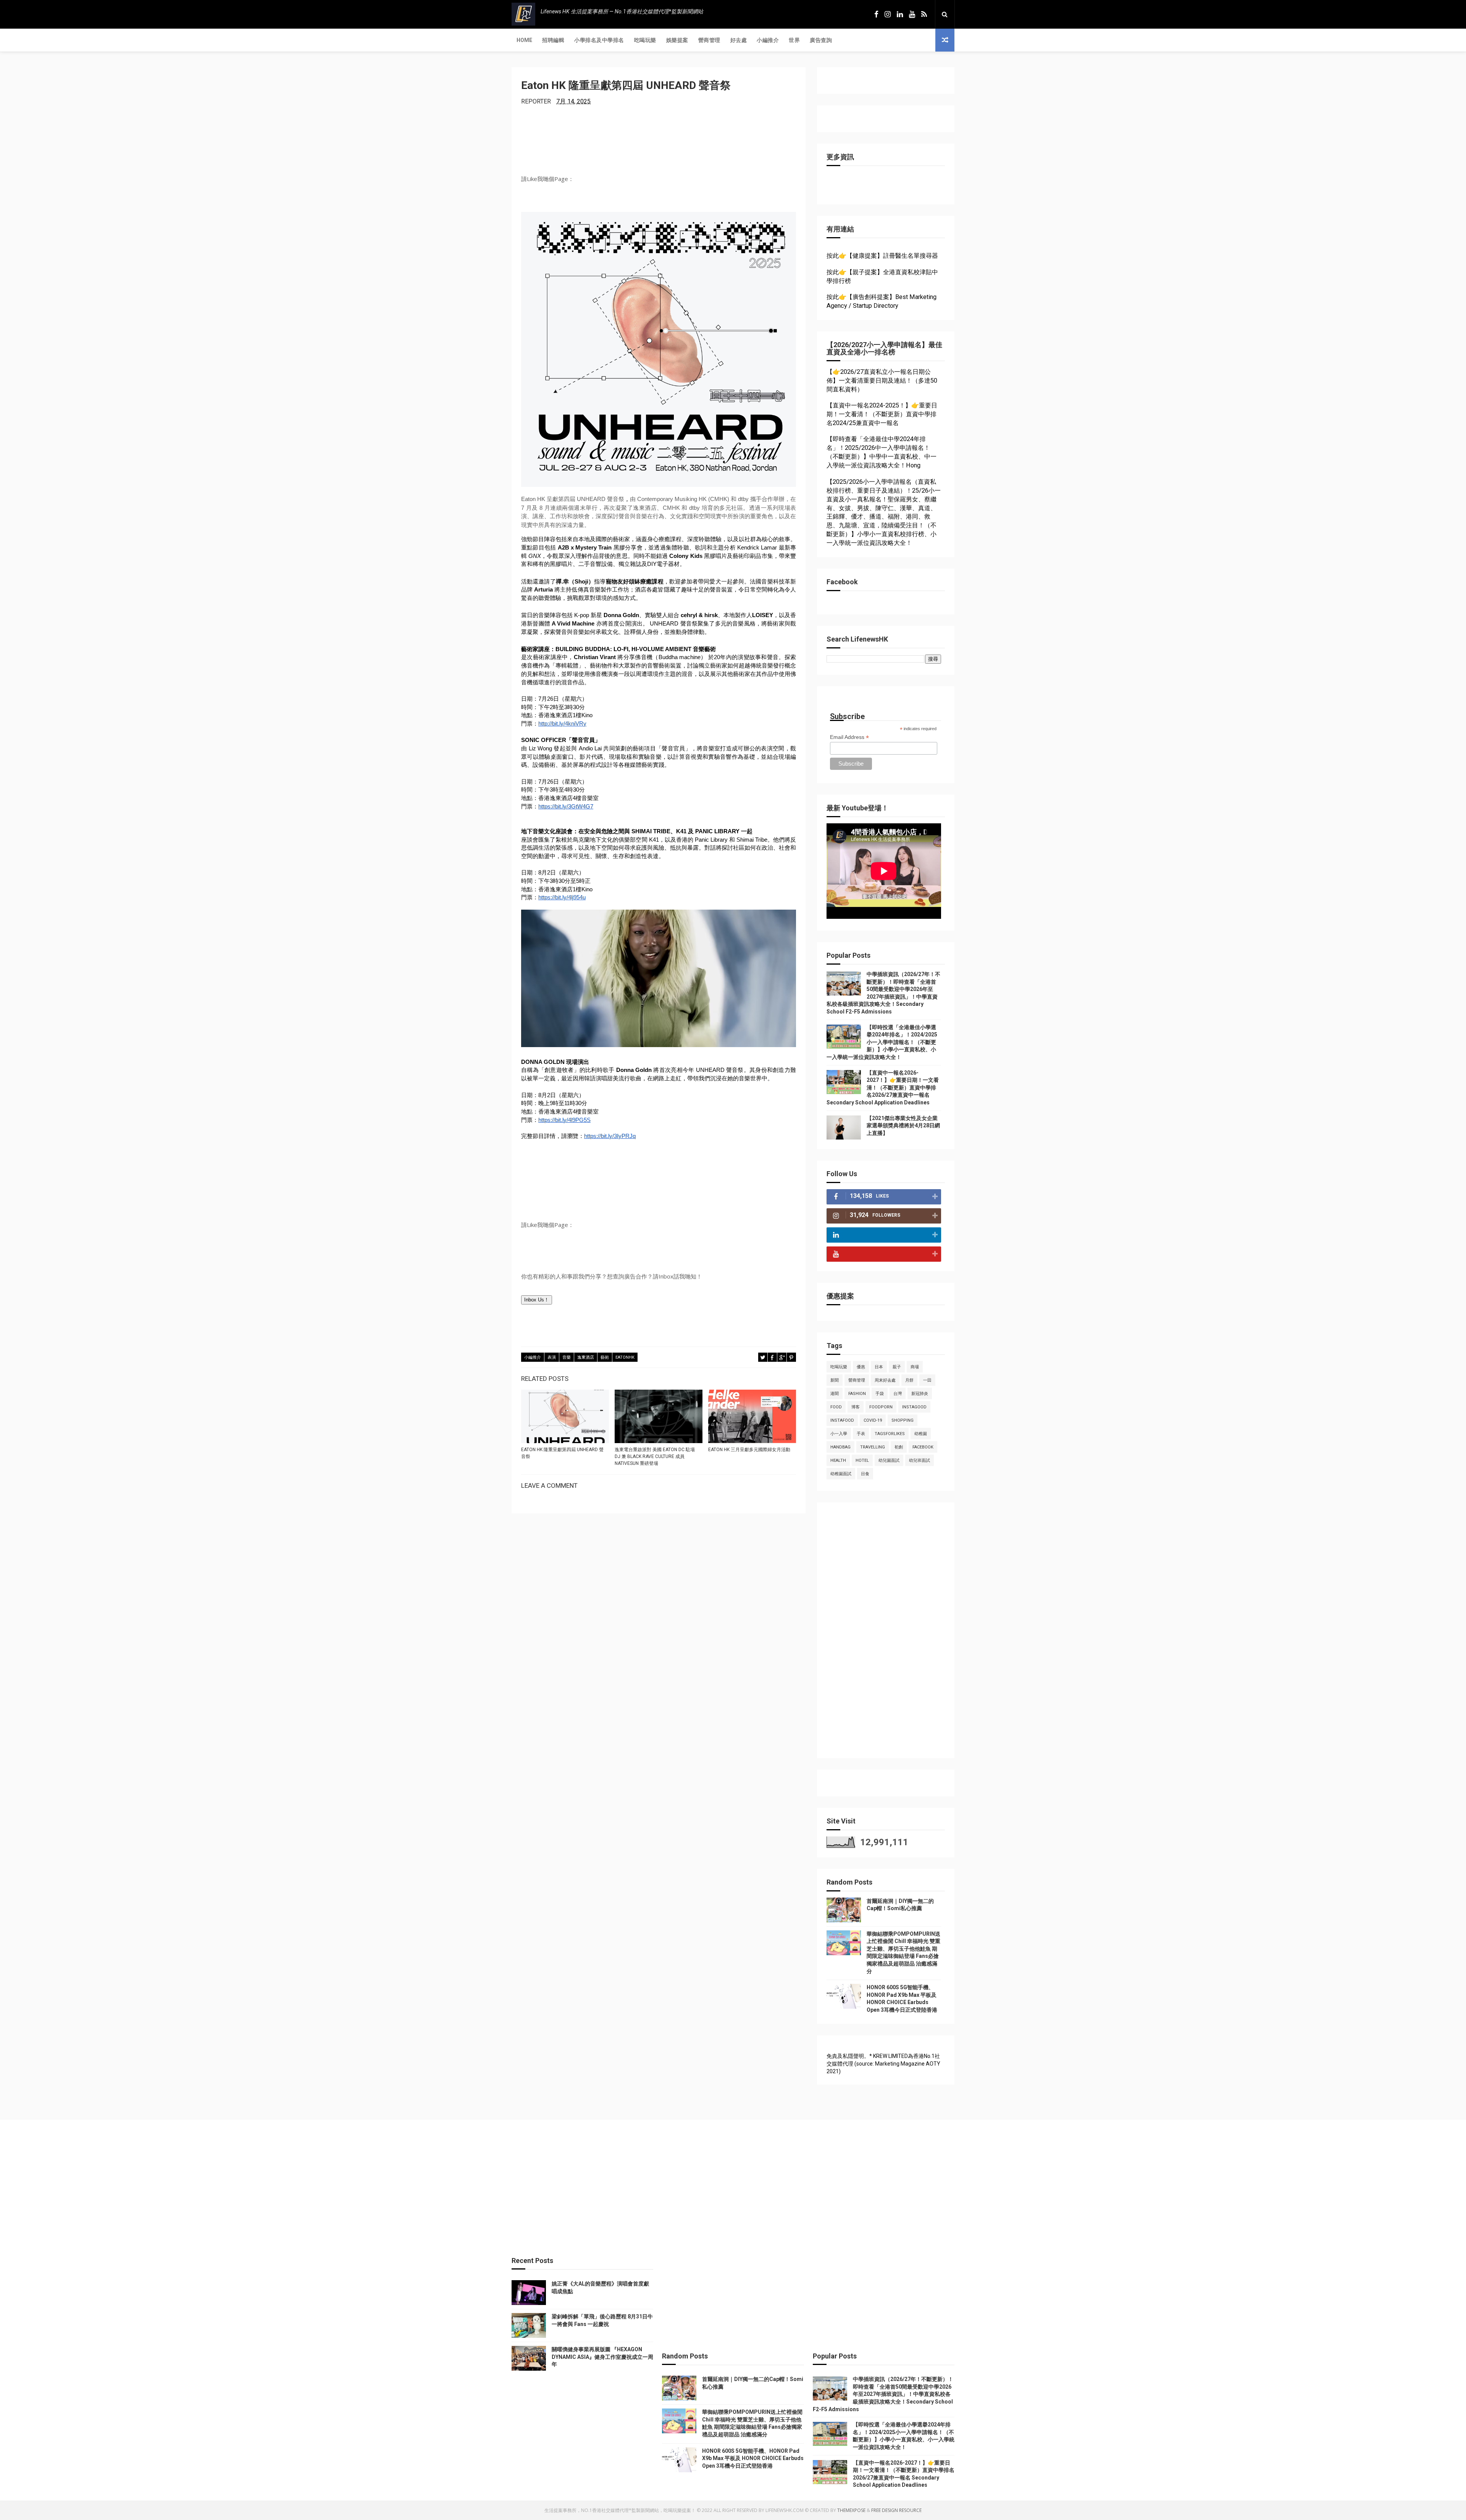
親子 (897, 1367)
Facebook (923, 1447)
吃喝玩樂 (645, 40)
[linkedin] (900, 14)
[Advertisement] (884, 1634)
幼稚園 (921, 1434)
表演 (552, 1357)
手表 (861, 1434)
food (836, 1407)
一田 (927, 1380)
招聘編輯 (553, 40)
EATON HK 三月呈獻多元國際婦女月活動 (749, 1450)
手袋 (880, 1394)
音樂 (567, 1357)
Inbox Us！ (537, 1300)
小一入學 (839, 1434)
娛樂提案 (677, 40)
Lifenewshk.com (785, 2510)
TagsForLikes (890, 1434)
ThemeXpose (851, 2510)
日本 (879, 1367)
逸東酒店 (586, 1357)
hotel (862, 1460)
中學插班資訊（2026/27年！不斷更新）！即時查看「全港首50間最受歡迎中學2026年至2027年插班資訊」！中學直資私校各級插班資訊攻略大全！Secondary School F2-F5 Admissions (883, 2394)
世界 (794, 40)
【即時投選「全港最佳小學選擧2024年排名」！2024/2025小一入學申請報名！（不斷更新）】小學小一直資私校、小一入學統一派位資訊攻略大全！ (882, 1042)
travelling (873, 1447)
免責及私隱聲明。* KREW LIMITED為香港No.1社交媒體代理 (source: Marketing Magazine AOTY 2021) (883, 2063)
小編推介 (768, 40)
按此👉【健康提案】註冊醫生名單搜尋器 (882, 256)
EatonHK (625, 1357)
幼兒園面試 (889, 1460)
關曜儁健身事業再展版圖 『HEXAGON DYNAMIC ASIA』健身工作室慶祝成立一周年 (602, 2357)
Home (524, 40)
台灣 (898, 1394)
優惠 (861, 1367)
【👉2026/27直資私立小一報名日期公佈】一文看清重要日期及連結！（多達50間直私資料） (882, 381)
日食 (865, 1474)
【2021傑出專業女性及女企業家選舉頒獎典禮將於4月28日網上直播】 (903, 1126)
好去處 (739, 40)
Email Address (849, 737)
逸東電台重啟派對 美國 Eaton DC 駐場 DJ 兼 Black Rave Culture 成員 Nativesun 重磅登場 (655, 1456)
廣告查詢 (821, 40)
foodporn (881, 1407)
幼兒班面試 (919, 1460)
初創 (899, 1447)
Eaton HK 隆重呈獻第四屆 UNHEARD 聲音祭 (562, 1453)
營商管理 (709, 40)
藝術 (605, 1357)
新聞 (835, 1380)
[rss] (924, 14)
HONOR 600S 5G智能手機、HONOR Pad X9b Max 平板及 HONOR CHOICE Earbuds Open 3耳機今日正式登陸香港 (753, 2458)
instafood (842, 1420)
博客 (856, 1407)
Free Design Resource (896, 2510)
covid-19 (873, 1420)
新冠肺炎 (920, 1394)
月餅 (909, 1380)
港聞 (835, 1394)
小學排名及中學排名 (599, 40)
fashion (857, 1394)
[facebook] (876, 14)
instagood (914, 1407)
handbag (840, 1447)
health (838, 1460)
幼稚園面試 (841, 1474)
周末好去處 (885, 1380)
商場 (915, 1367)
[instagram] (888, 14)
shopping (903, 1420)
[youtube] (912, 14)
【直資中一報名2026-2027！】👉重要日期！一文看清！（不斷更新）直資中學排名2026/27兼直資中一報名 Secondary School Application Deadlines (883, 1088)
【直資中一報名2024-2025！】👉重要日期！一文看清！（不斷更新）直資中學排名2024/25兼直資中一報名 (882, 414)
